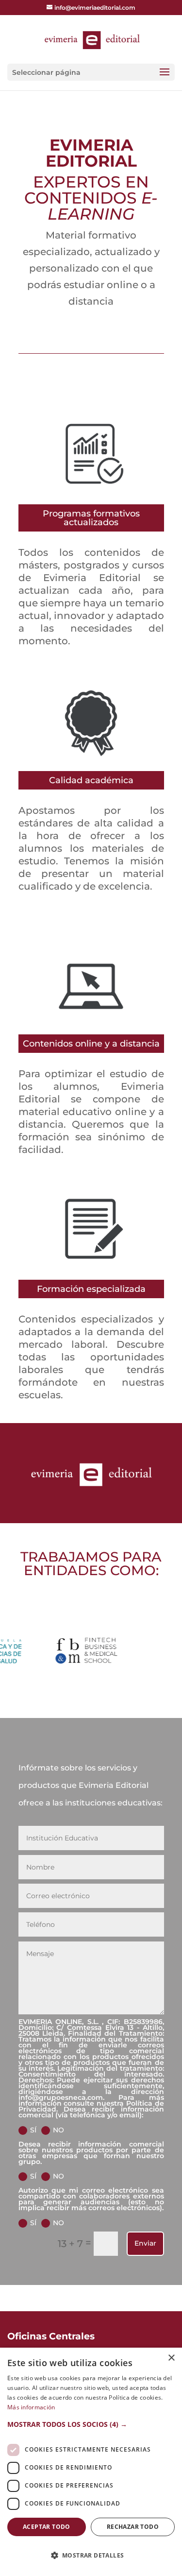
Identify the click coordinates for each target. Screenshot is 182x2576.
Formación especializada (91, 1289)
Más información (31, 2407)
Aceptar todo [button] (47, 2527)
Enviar (145, 2243)
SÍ (33, 2130)
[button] (91, 2424)
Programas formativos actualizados (91, 518)
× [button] (171, 2358)
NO (58, 2130)
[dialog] (91, 2462)
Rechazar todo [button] (133, 2527)
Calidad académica (91, 780)
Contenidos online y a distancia (91, 1044)
